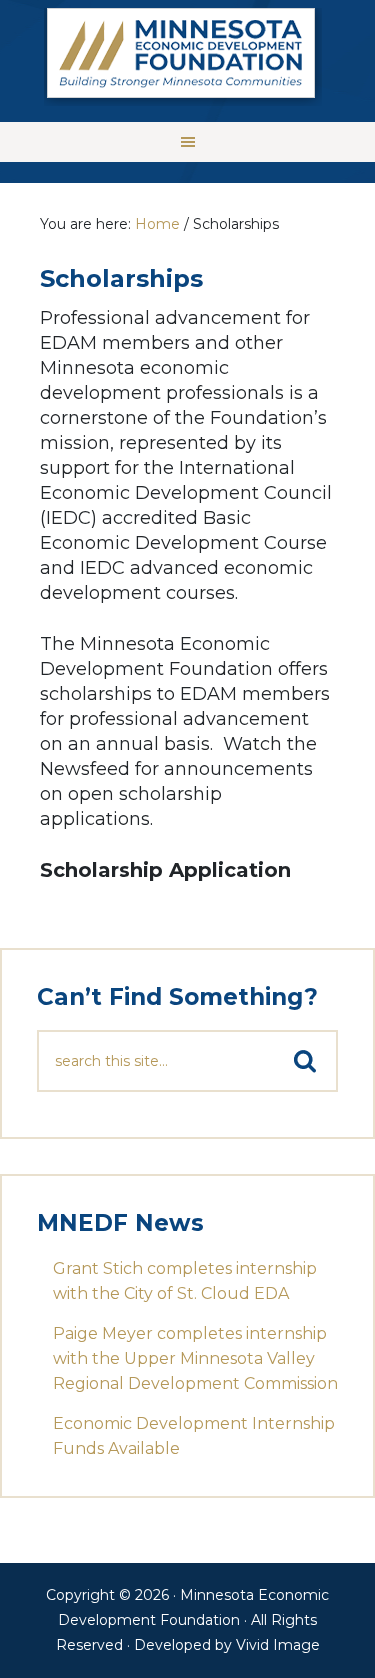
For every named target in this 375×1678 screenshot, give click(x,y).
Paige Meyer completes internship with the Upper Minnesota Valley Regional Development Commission (195, 1358)
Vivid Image (278, 1645)
